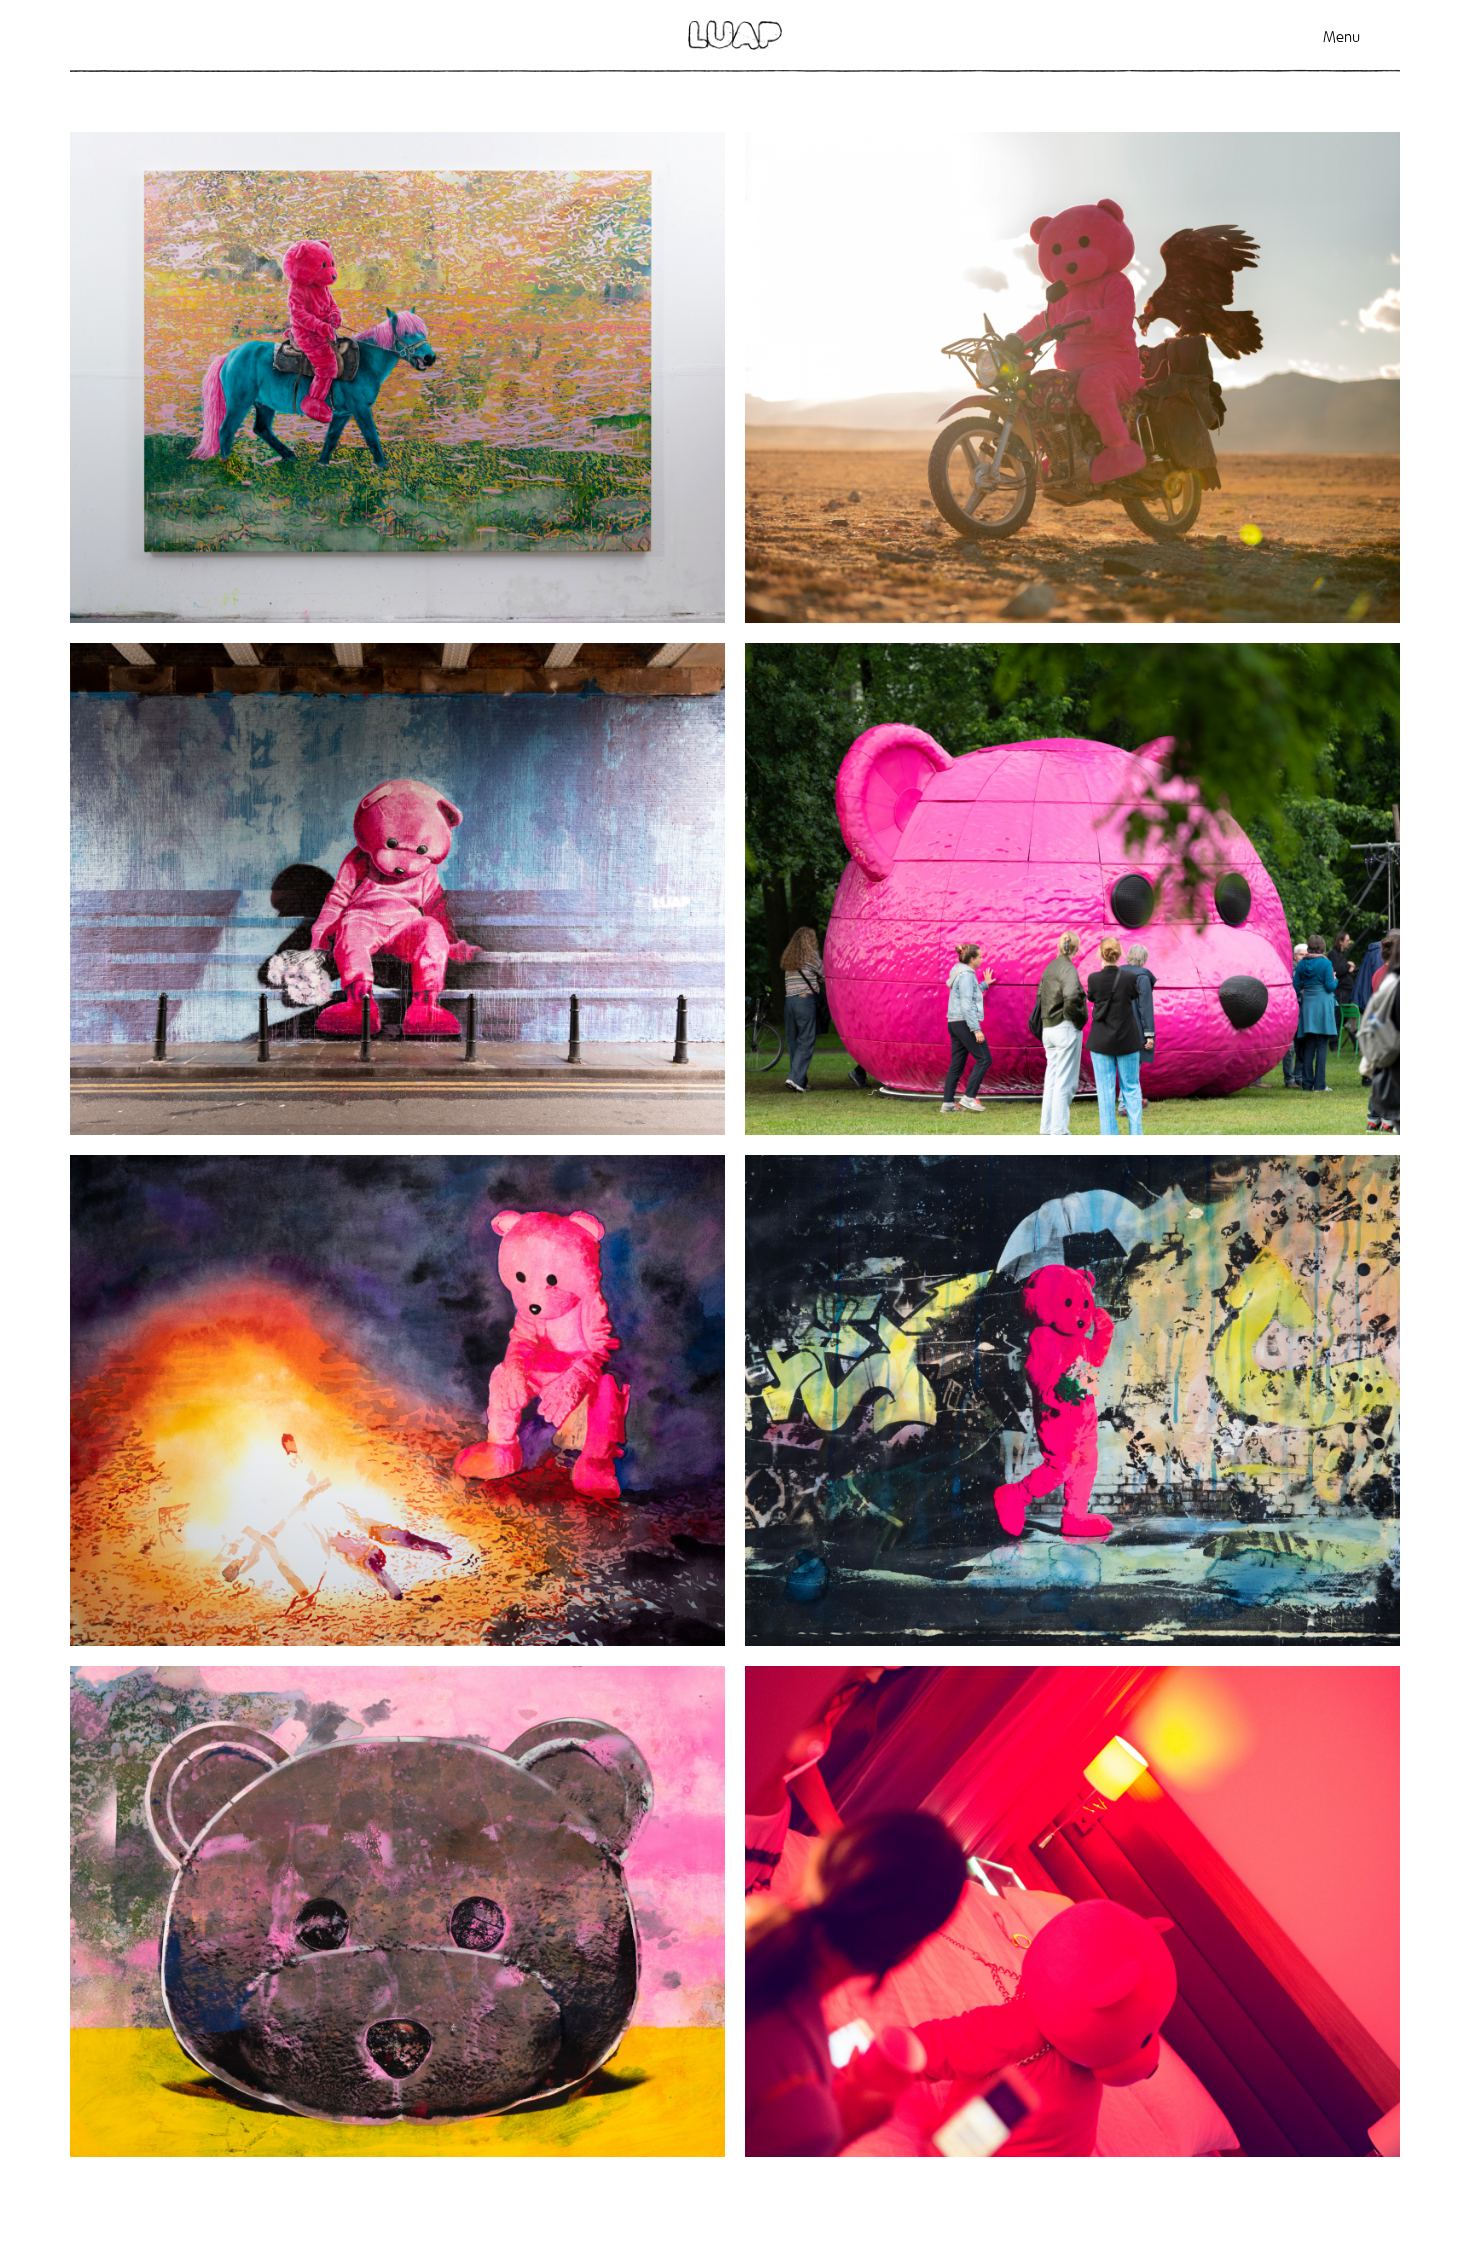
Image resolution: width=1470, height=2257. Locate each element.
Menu (1341, 37)
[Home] (735, 35)
